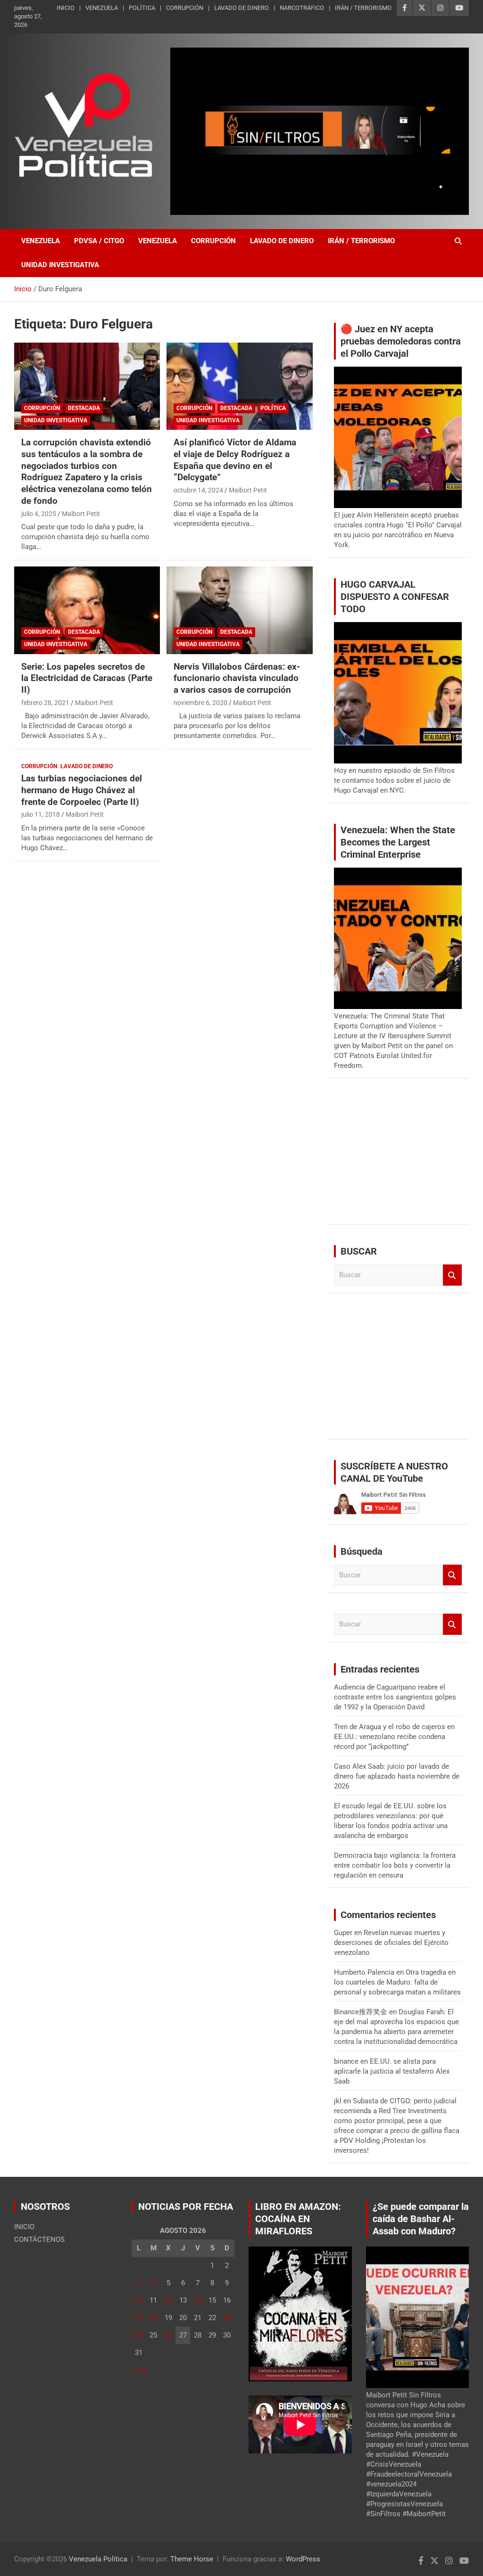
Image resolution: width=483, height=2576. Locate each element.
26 (168, 2335)
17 (139, 2318)
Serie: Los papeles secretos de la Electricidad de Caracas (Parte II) (87, 678)
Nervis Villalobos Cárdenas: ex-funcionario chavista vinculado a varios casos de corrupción (237, 678)
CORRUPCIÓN (185, 8)
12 (168, 2300)
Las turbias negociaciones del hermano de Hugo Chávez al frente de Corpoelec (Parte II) (82, 790)
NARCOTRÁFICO (302, 8)
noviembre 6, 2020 (200, 703)
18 (153, 2318)
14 (198, 2300)
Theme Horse (192, 2559)
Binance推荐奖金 (361, 2012)
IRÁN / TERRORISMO (363, 8)
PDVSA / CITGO (99, 241)
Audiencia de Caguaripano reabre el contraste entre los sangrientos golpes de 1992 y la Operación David (395, 1697)
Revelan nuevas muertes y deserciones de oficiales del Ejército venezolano (391, 1943)
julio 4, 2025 (39, 514)
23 (227, 2318)
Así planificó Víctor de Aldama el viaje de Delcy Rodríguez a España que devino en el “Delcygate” (235, 460)
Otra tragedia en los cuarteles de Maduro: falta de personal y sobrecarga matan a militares (397, 1982)
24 (139, 2335)
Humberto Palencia (364, 1972)
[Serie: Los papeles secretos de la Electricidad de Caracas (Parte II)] (87, 611)
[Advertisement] (398, 1158)
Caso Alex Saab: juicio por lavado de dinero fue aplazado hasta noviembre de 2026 (397, 1776)
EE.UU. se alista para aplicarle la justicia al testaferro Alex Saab (392, 2071)
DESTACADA (84, 408)
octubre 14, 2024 (198, 490)
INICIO (66, 8)
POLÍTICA (142, 8)
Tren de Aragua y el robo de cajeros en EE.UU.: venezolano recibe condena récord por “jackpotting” (394, 1737)
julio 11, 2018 (41, 814)
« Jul (139, 2370)
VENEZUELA (102, 8)
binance (346, 2061)
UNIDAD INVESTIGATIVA (60, 265)
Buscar (452, 1275)
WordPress (303, 2559)
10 (139, 2300)
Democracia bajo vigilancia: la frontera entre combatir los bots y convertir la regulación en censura (395, 1865)
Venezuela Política (98, 2559)
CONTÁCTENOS (39, 2240)
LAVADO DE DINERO (241, 8)
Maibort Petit (81, 514)
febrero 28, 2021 (45, 703)
